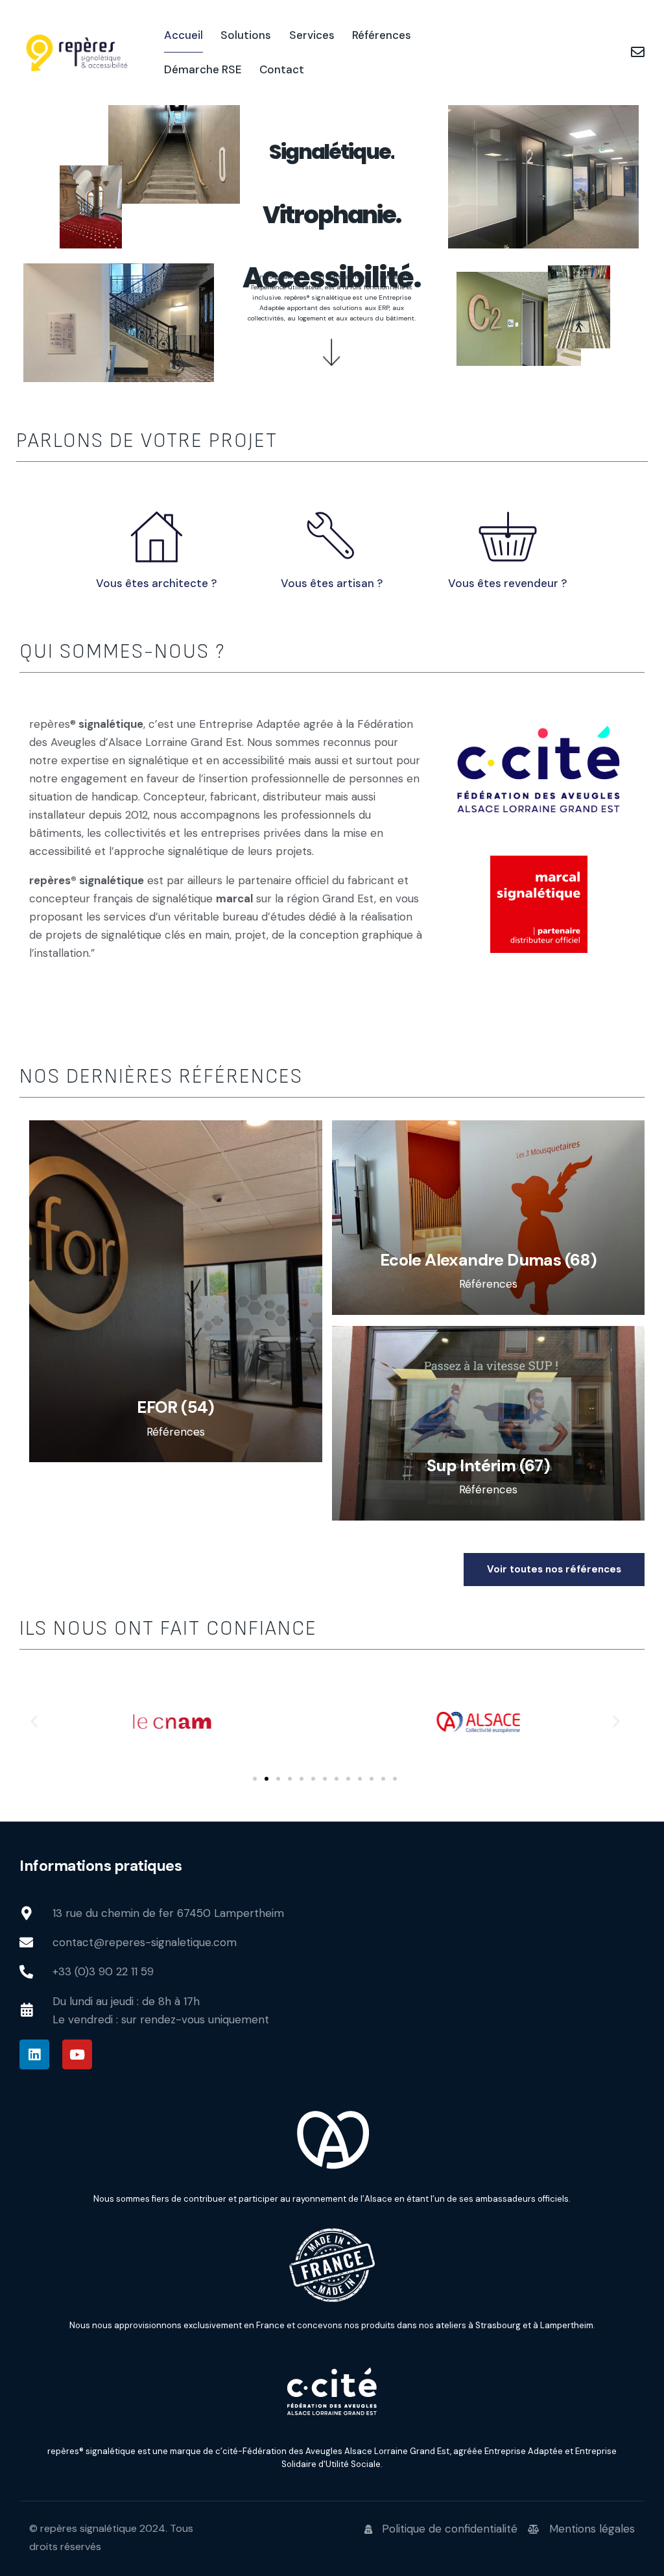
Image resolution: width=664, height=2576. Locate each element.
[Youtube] (77, 2054)
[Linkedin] (34, 2054)
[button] (34, 1721)
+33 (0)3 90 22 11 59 (103, 1971)
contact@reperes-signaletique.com (145, 1942)
